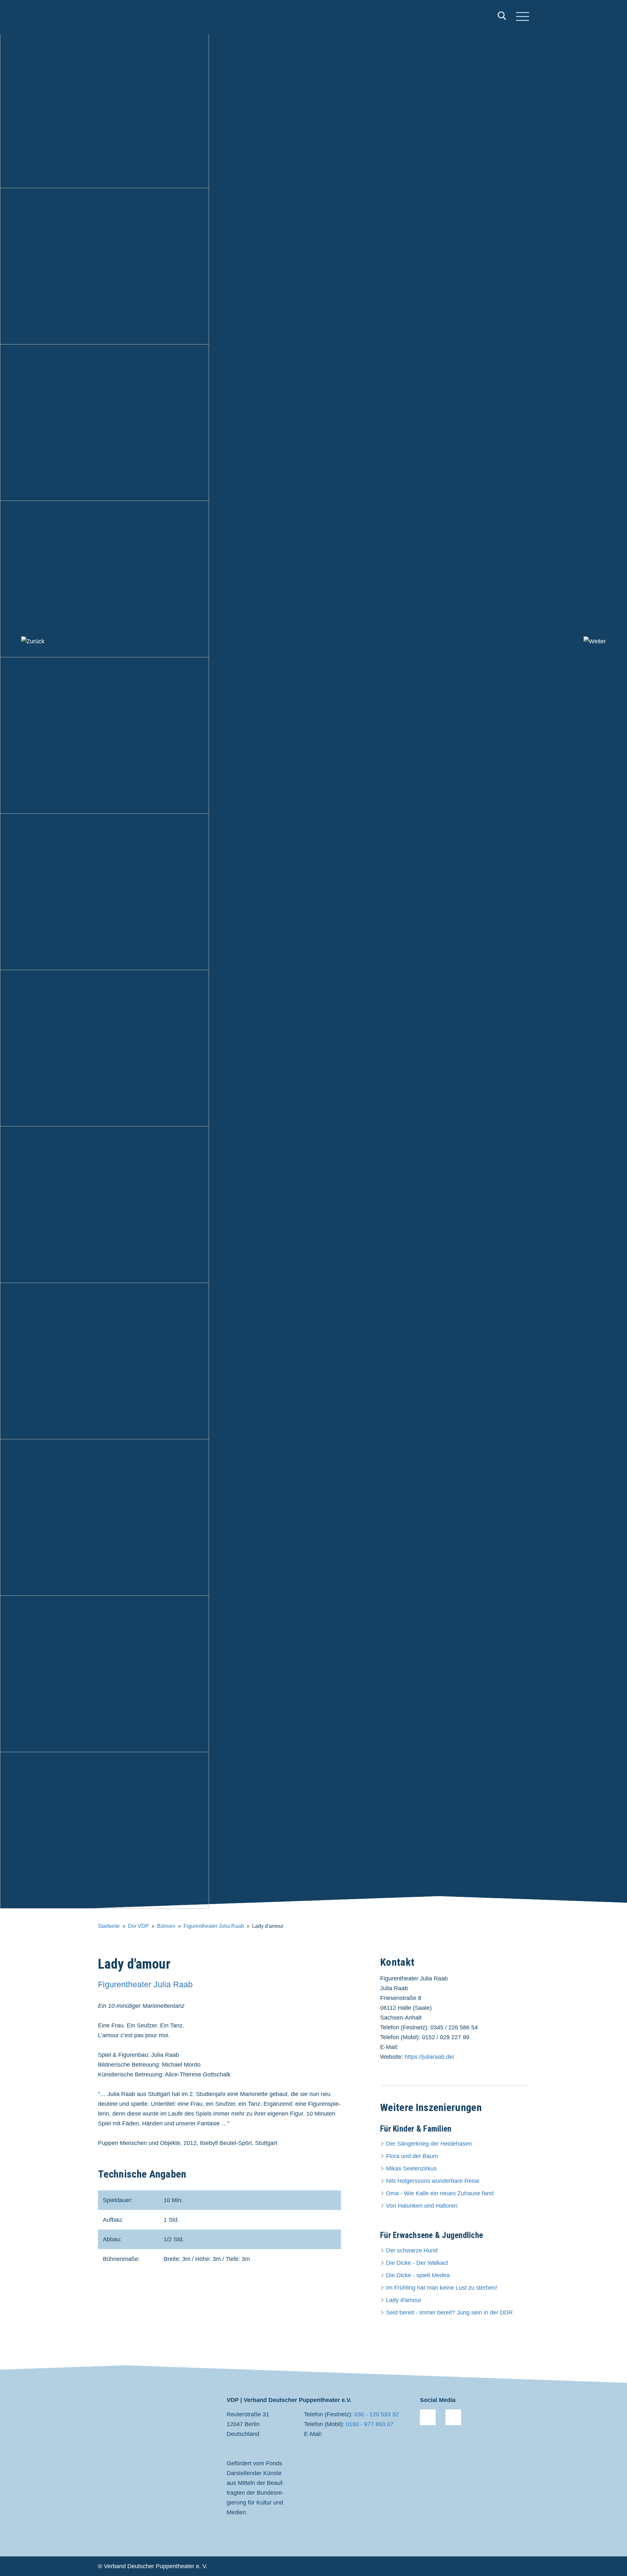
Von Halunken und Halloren (422, 2206)
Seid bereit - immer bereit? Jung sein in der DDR (449, 2312)
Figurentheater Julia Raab (214, 1926)
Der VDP (138, 1926)
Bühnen (166, 1926)
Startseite (109, 1926)
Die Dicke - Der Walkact (417, 2263)
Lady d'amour (404, 2300)
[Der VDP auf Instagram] (453, 2417)
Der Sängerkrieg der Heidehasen (429, 2144)
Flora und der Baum (412, 2156)
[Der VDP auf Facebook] (428, 2417)
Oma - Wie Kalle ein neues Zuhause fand (440, 2193)
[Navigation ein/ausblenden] (522, 17)
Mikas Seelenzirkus (411, 2168)
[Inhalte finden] (502, 17)
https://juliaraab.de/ (429, 2057)
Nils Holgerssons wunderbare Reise (433, 2181)
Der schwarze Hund (412, 2250)
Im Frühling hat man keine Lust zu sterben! (442, 2288)
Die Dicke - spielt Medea (418, 2275)
